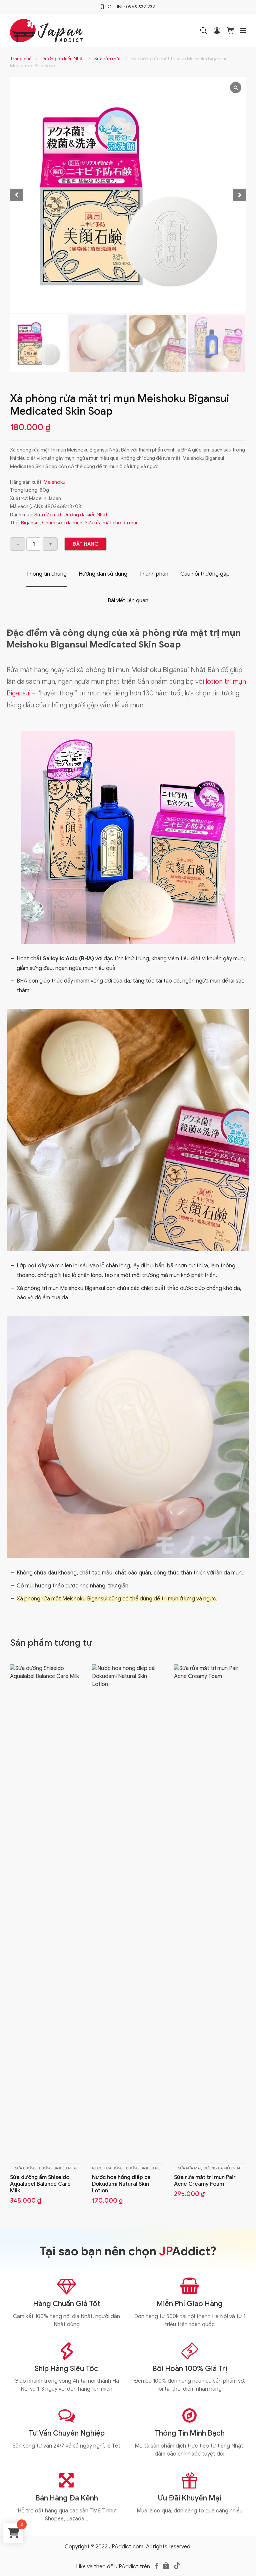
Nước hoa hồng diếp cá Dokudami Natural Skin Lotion (121, 2184)
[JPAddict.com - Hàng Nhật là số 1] (46, 30)
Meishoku (54, 482)
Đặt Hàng (85, 544)
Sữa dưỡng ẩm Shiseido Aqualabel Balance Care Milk (40, 2184)
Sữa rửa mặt (108, 59)
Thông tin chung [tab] (46, 574)
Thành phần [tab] (154, 574)
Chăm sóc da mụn (62, 523)
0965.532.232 (140, 7)
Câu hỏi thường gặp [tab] (205, 574)
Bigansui (30, 523)
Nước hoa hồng (108, 2168)
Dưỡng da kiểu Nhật (63, 59)
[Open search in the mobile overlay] (204, 31)
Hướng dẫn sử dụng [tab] (103, 574)
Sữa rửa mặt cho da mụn (112, 523)
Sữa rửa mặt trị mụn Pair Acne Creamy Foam (205, 2181)
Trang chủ (21, 59)
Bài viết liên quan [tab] (128, 601)
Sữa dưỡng (26, 2168)
